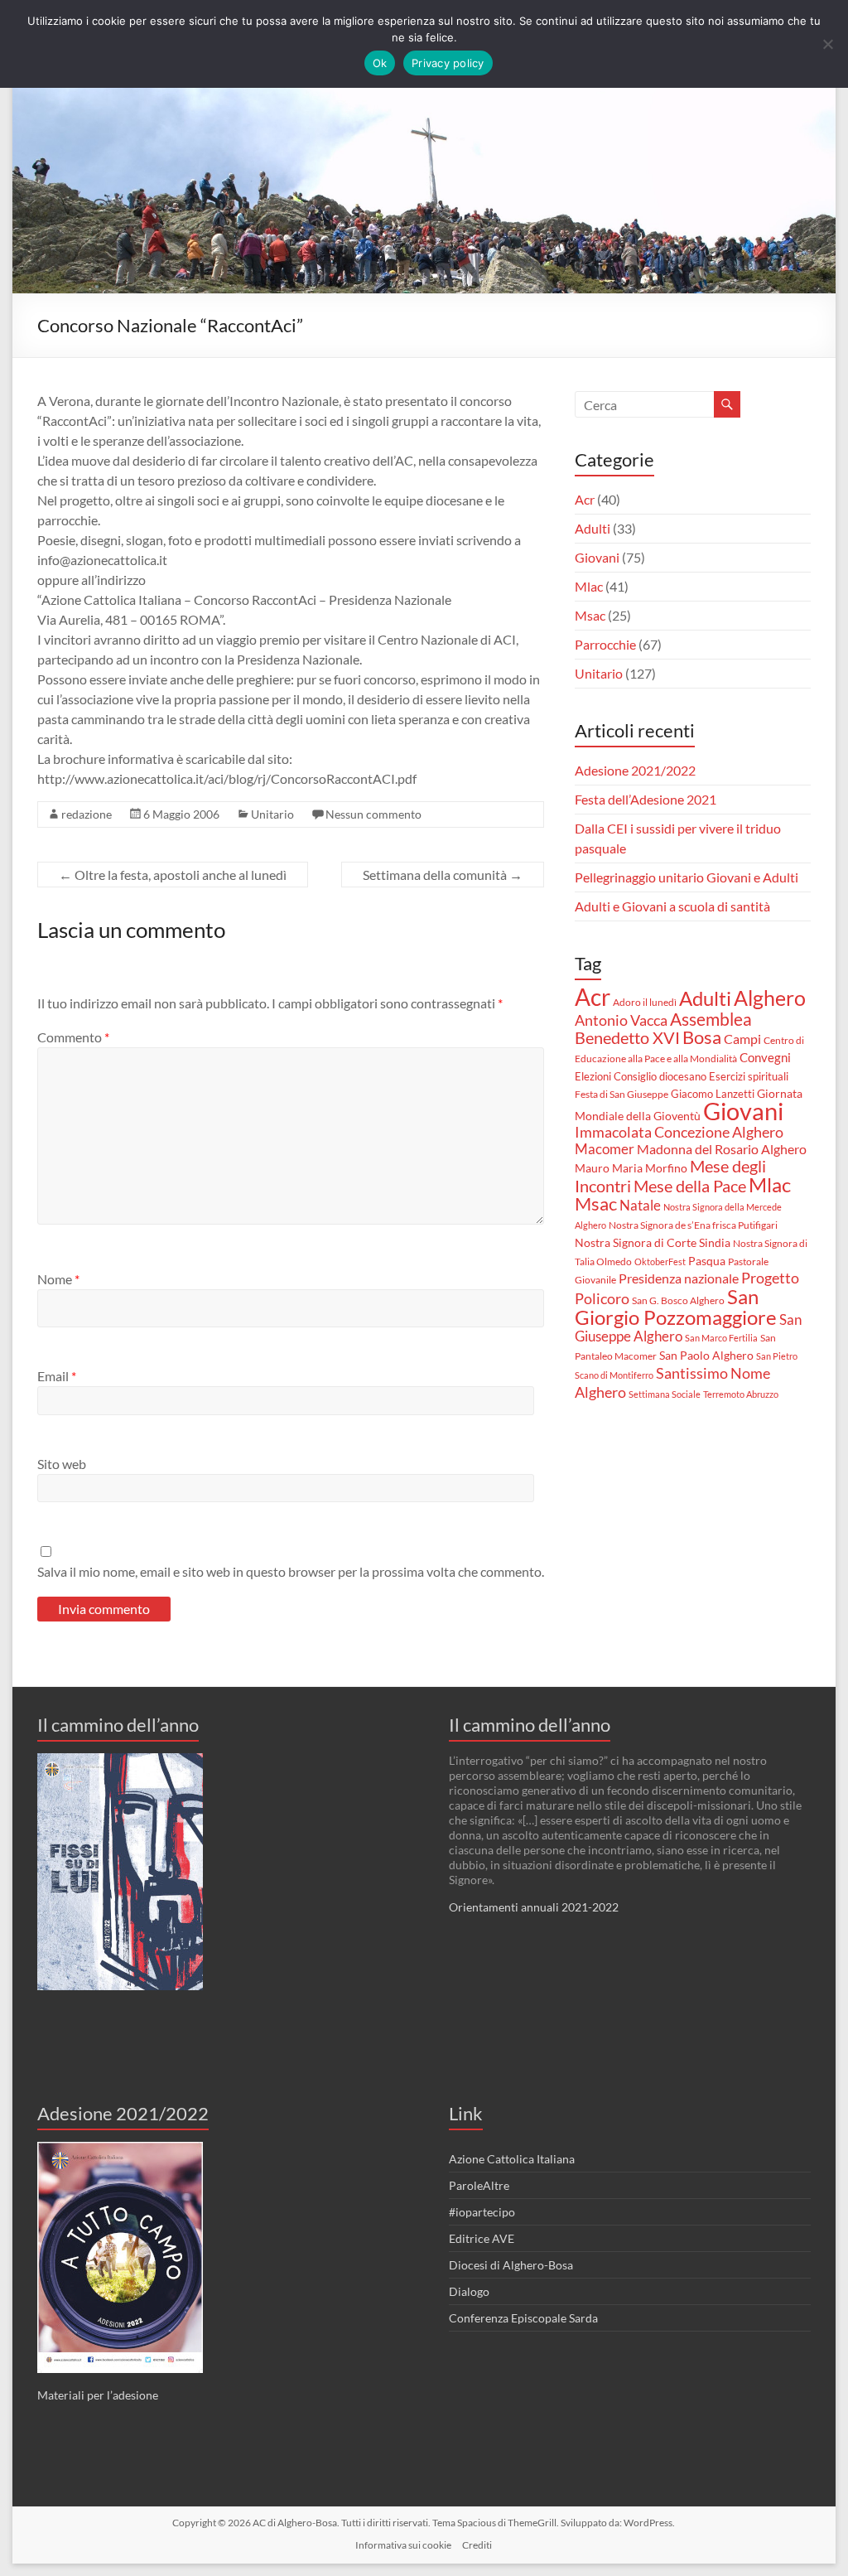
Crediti (477, 2545)
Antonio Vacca (621, 1020)
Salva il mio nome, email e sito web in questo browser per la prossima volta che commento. (291, 1571)
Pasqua (707, 1261)
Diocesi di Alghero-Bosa (511, 2265)
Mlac (589, 586)
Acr (585, 499)
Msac (590, 615)
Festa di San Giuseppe (622, 1094)
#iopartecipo (482, 2212)
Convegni (765, 1057)
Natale (640, 1205)
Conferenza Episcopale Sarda (523, 2318)
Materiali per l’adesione (98, 2395)
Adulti (593, 528)
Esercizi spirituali (749, 1076)
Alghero (770, 998)
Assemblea (711, 1019)
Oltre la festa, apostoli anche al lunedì (173, 875)
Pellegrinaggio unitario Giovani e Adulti (687, 877)
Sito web (62, 1464)
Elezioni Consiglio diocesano (641, 1076)
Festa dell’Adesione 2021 (646, 799)
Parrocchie (605, 644)
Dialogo (469, 2291)
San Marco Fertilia (721, 1338)
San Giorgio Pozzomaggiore (676, 1307)
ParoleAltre (479, 2185)
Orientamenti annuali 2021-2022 (534, 1907)
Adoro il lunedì (645, 1002)
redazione (87, 814)
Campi (742, 1039)
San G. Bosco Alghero (678, 1300)
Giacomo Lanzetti (713, 1094)
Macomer (605, 1149)
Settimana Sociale (665, 1394)
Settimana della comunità (443, 875)
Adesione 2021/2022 (635, 770)
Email (57, 1376)
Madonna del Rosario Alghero (722, 1149)
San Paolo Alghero (706, 1356)
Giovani (597, 557)
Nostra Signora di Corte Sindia (653, 1243)
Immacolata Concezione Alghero (679, 1132)
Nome (58, 1279)
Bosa (702, 1037)
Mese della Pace (690, 1186)
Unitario (272, 814)
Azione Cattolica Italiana (512, 2159)
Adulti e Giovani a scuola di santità (672, 906)
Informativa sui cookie (403, 2545)
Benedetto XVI (627, 1037)
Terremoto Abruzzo (741, 1394)
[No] (827, 44)
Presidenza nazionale (679, 1278)
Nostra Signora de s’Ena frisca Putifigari (693, 1225)
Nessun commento (373, 814)
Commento (73, 1037)
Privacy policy (448, 63)
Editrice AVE (482, 2238)
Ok (380, 63)
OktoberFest (660, 1261)
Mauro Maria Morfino (631, 1168)
